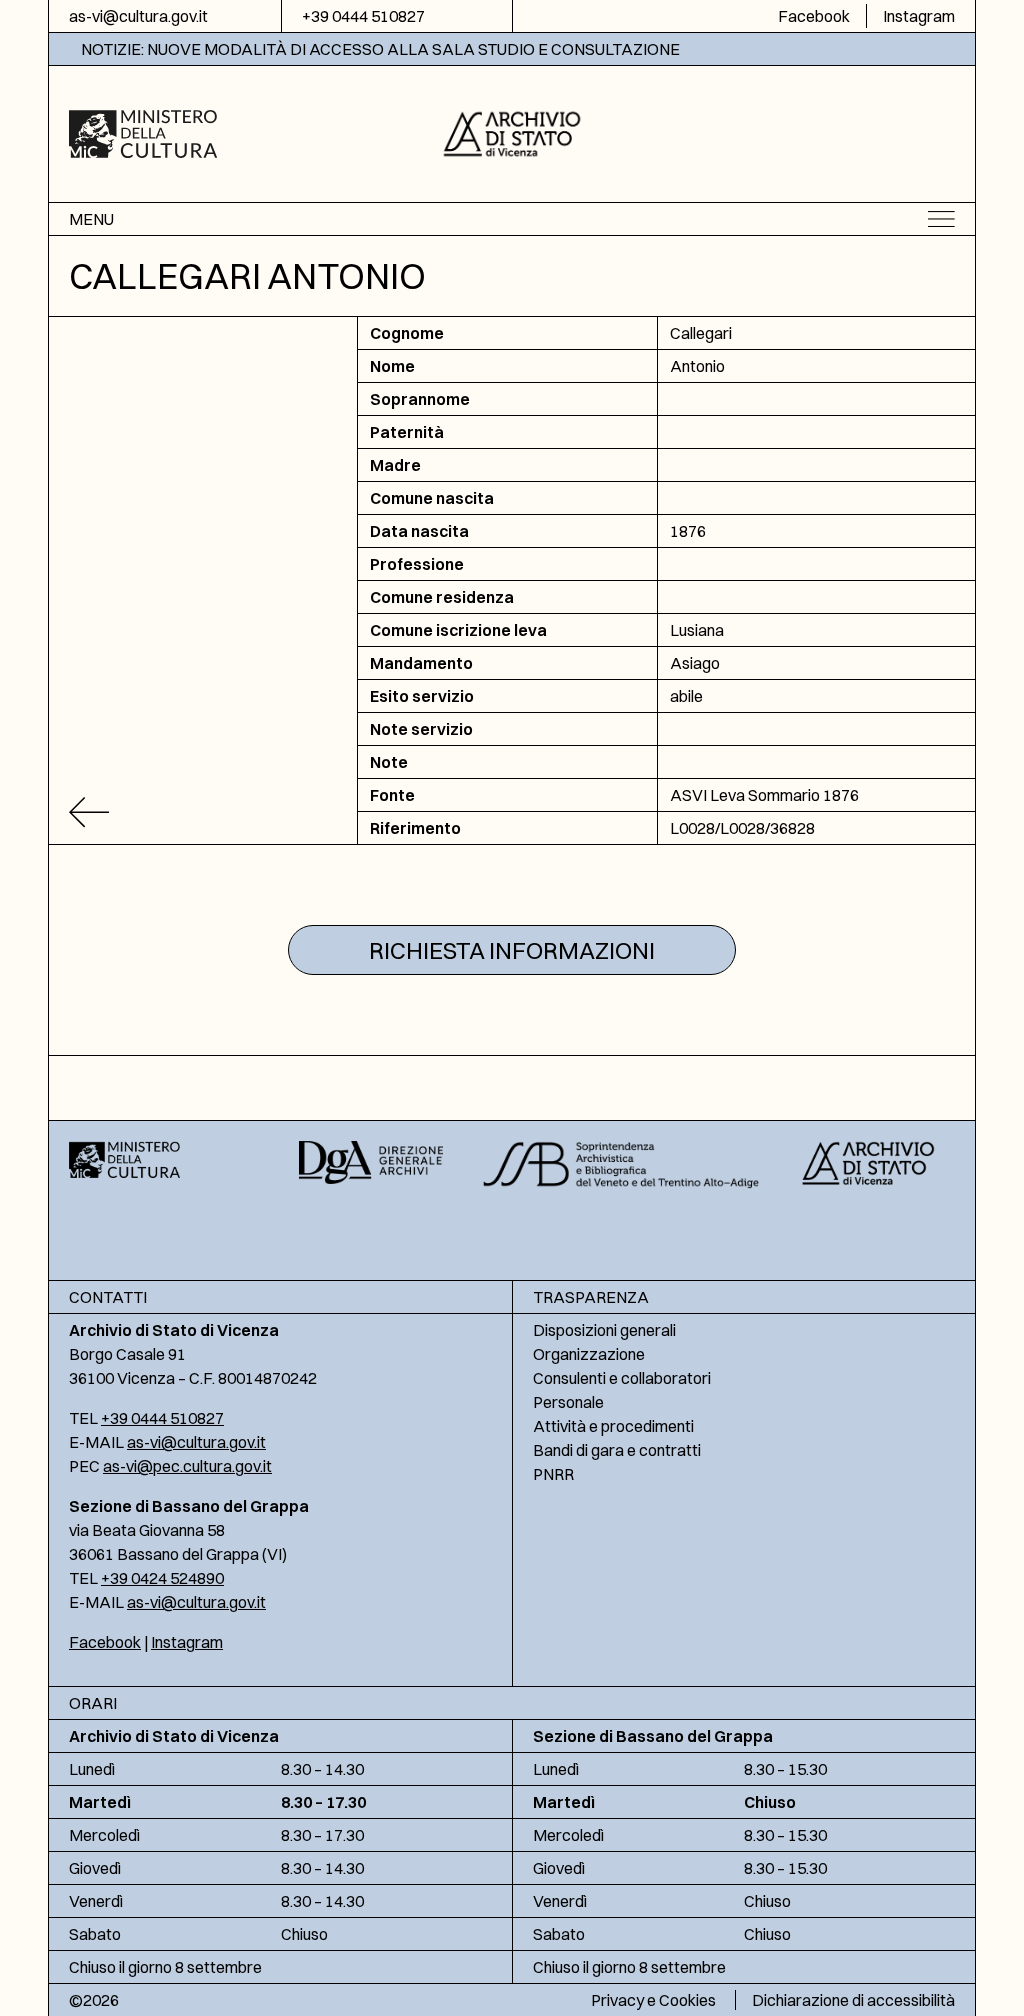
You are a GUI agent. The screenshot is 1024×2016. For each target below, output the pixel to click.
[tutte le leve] (203, 812)
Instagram (919, 16)
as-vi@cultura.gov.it (138, 16)
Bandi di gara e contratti (617, 1450)
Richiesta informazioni (512, 950)
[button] (512, 131)
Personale (568, 1402)
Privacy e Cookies (653, 2000)
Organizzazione (589, 1354)
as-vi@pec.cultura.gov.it (187, 1466)
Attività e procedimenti (613, 1426)
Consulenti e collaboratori (622, 1378)
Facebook (814, 16)
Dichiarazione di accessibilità (853, 2000)
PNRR (553, 1474)
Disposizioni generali (604, 1330)
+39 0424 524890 (162, 1578)
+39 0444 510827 (363, 16)
